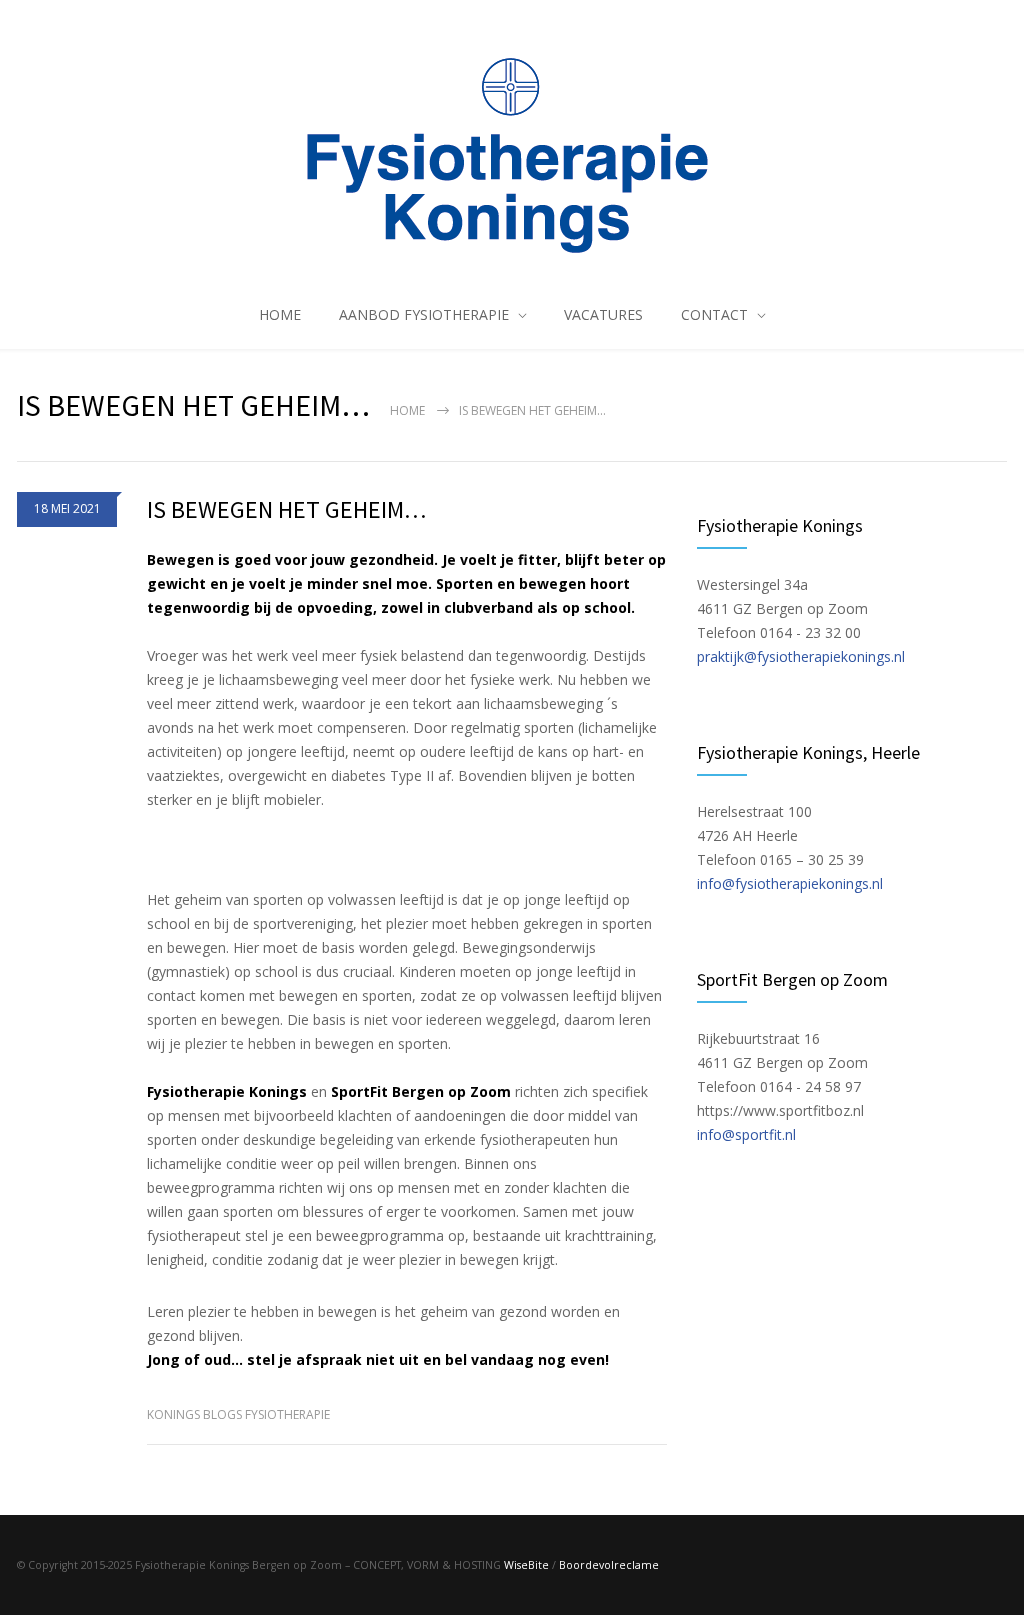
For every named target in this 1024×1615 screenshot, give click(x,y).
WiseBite (526, 1565)
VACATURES (603, 314)
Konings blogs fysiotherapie (238, 1414)
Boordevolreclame (609, 1565)
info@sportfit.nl (746, 1134)
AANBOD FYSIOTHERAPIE (424, 314)
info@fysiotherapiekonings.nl (790, 883)
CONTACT (714, 314)
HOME (280, 314)
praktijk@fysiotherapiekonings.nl (801, 656)
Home (407, 410)
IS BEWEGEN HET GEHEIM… (286, 509)
